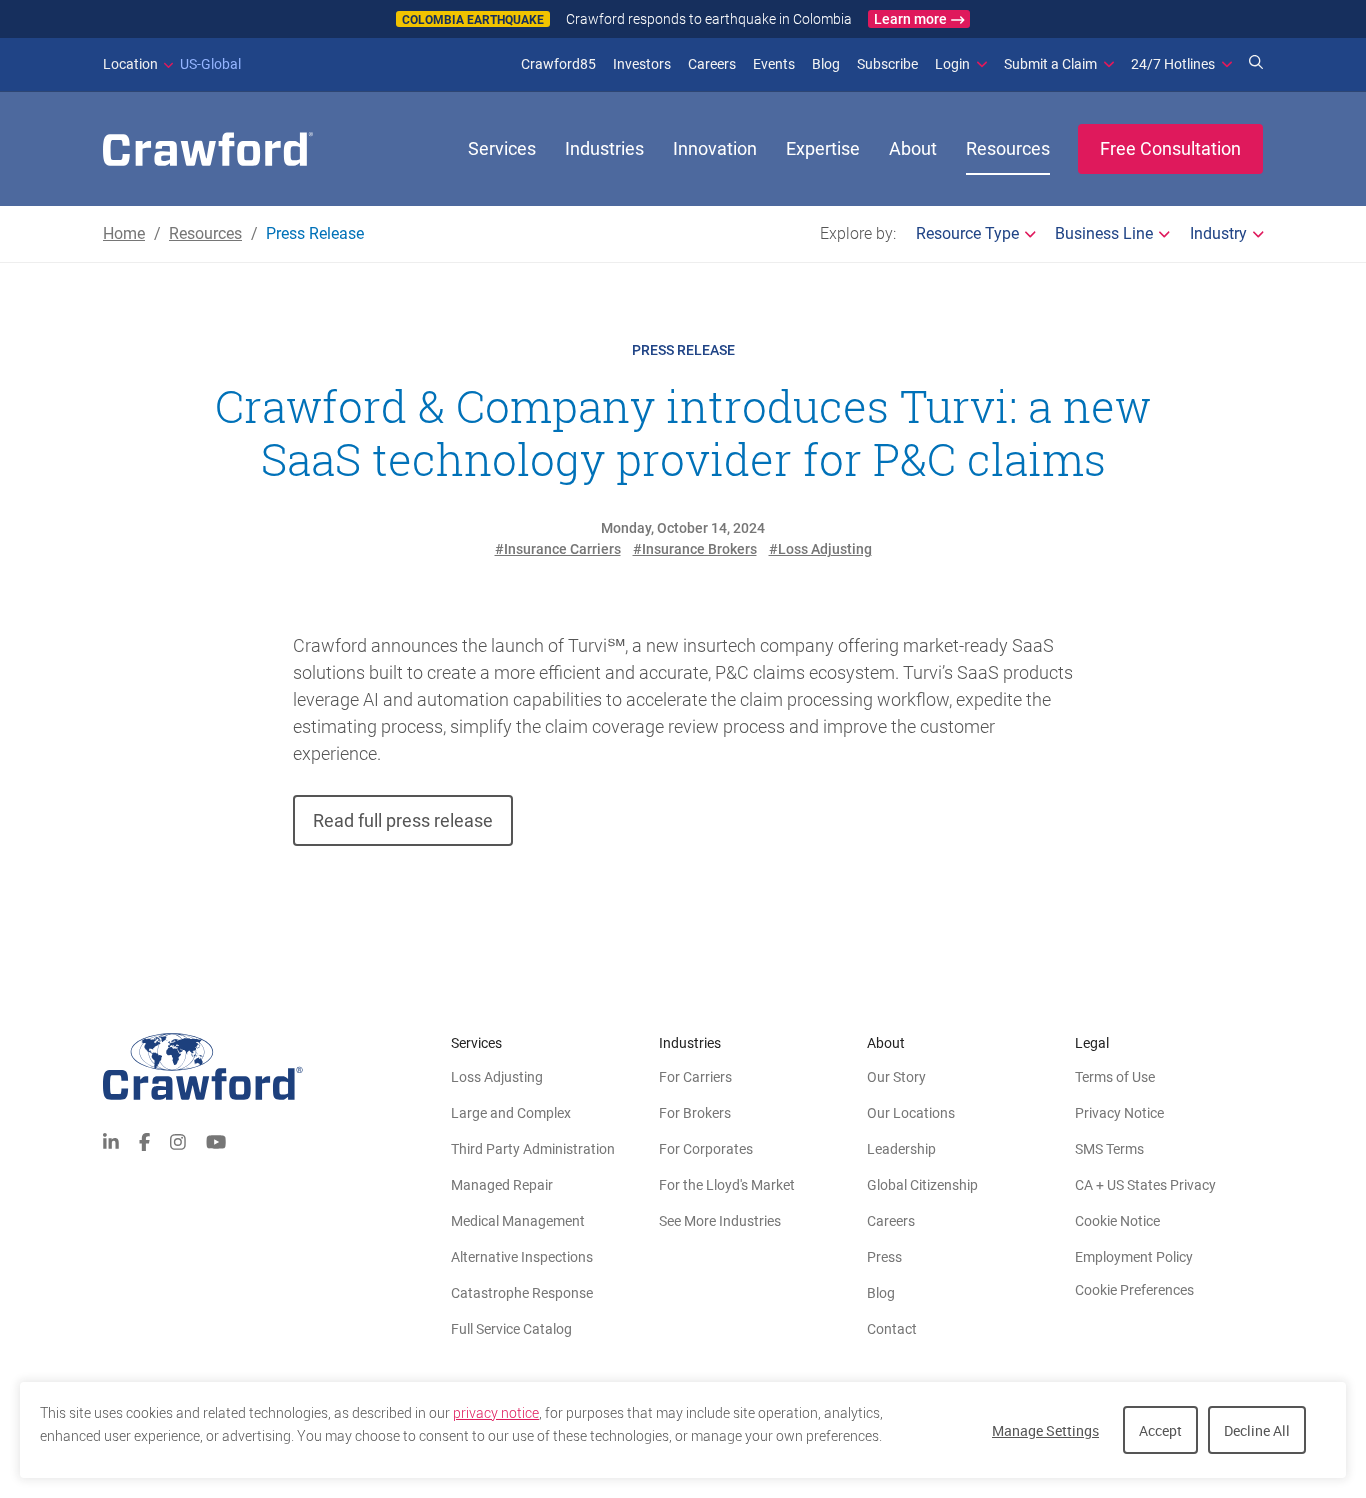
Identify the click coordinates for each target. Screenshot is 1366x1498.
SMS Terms (1109, 1149)
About (913, 148)
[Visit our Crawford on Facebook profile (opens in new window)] (144, 1140)
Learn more (910, 19)
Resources (1008, 148)
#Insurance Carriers (558, 549)
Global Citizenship (922, 1185)
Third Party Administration (533, 1149)
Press (884, 1257)
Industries (604, 148)
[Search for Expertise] (1256, 64)
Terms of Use (1115, 1077)
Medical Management (518, 1221)
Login (952, 64)
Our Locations (911, 1113)
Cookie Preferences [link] (1134, 1290)
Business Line (1104, 233)
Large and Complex (511, 1113)
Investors (642, 64)
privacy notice (496, 1413)
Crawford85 (558, 64)
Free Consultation (1170, 148)
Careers (712, 64)
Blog (826, 64)
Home (124, 233)
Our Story (896, 1077)
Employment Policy (1134, 1257)
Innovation (715, 148)
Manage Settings (1045, 1430)
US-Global (172, 64)
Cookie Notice (1117, 1221)
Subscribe (887, 64)
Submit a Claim (1050, 64)
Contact (892, 1329)
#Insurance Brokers (695, 549)
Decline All (1257, 1430)
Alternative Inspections (522, 1257)
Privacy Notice (1119, 1113)
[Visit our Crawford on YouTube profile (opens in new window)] (216, 1140)
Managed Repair (502, 1185)
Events (774, 64)
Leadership (901, 1149)
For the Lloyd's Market (727, 1185)
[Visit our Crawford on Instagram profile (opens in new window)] (178, 1140)
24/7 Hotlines (1173, 64)
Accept (1160, 1430)
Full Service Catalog (511, 1329)
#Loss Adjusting (820, 549)
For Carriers (695, 1077)
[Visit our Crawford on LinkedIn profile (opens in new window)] (111, 1140)
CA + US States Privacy (1145, 1185)
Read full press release (403, 820)
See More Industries (720, 1221)
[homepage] (208, 149)
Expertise (823, 148)
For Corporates (706, 1149)
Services (502, 148)
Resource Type (967, 233)
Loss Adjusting (497, 1077)
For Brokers (695, 1113)
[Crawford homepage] (277, 1066)
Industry (1218, 233)
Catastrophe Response (522, 1293)
